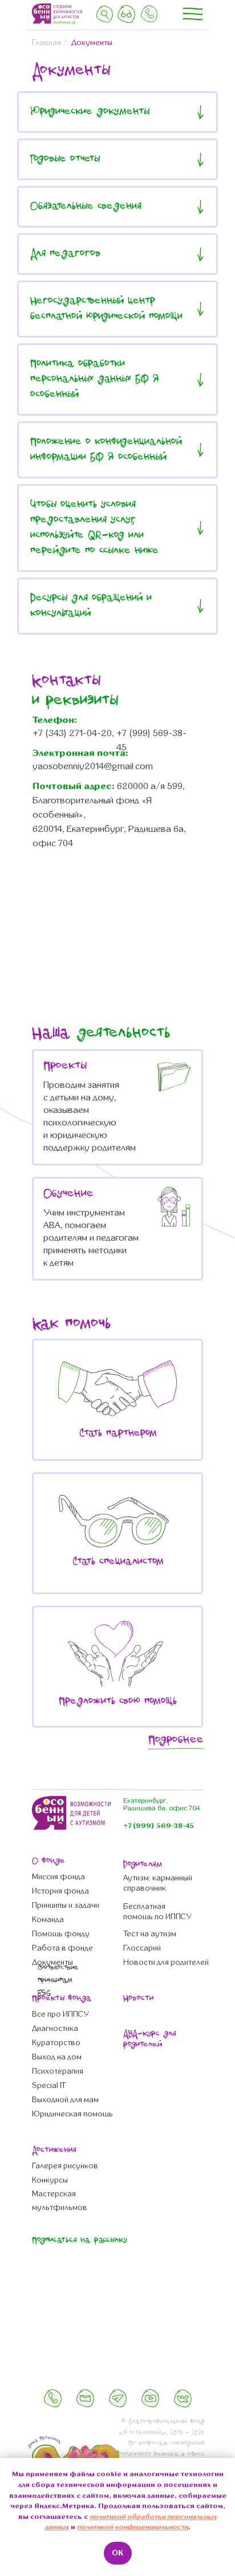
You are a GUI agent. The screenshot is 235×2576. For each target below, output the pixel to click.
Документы (92, 42)
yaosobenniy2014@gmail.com (93, 766)
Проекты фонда (62, 1999)
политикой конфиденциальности (133, 2527)
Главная (46, 42)
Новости (138, 1999)
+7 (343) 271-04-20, (73, 733)
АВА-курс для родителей (150, 2039)
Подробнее (176, 1740)
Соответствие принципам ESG (58, 1980)
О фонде (48, 1861)
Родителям (143, 1865)
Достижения (54, 2150)
